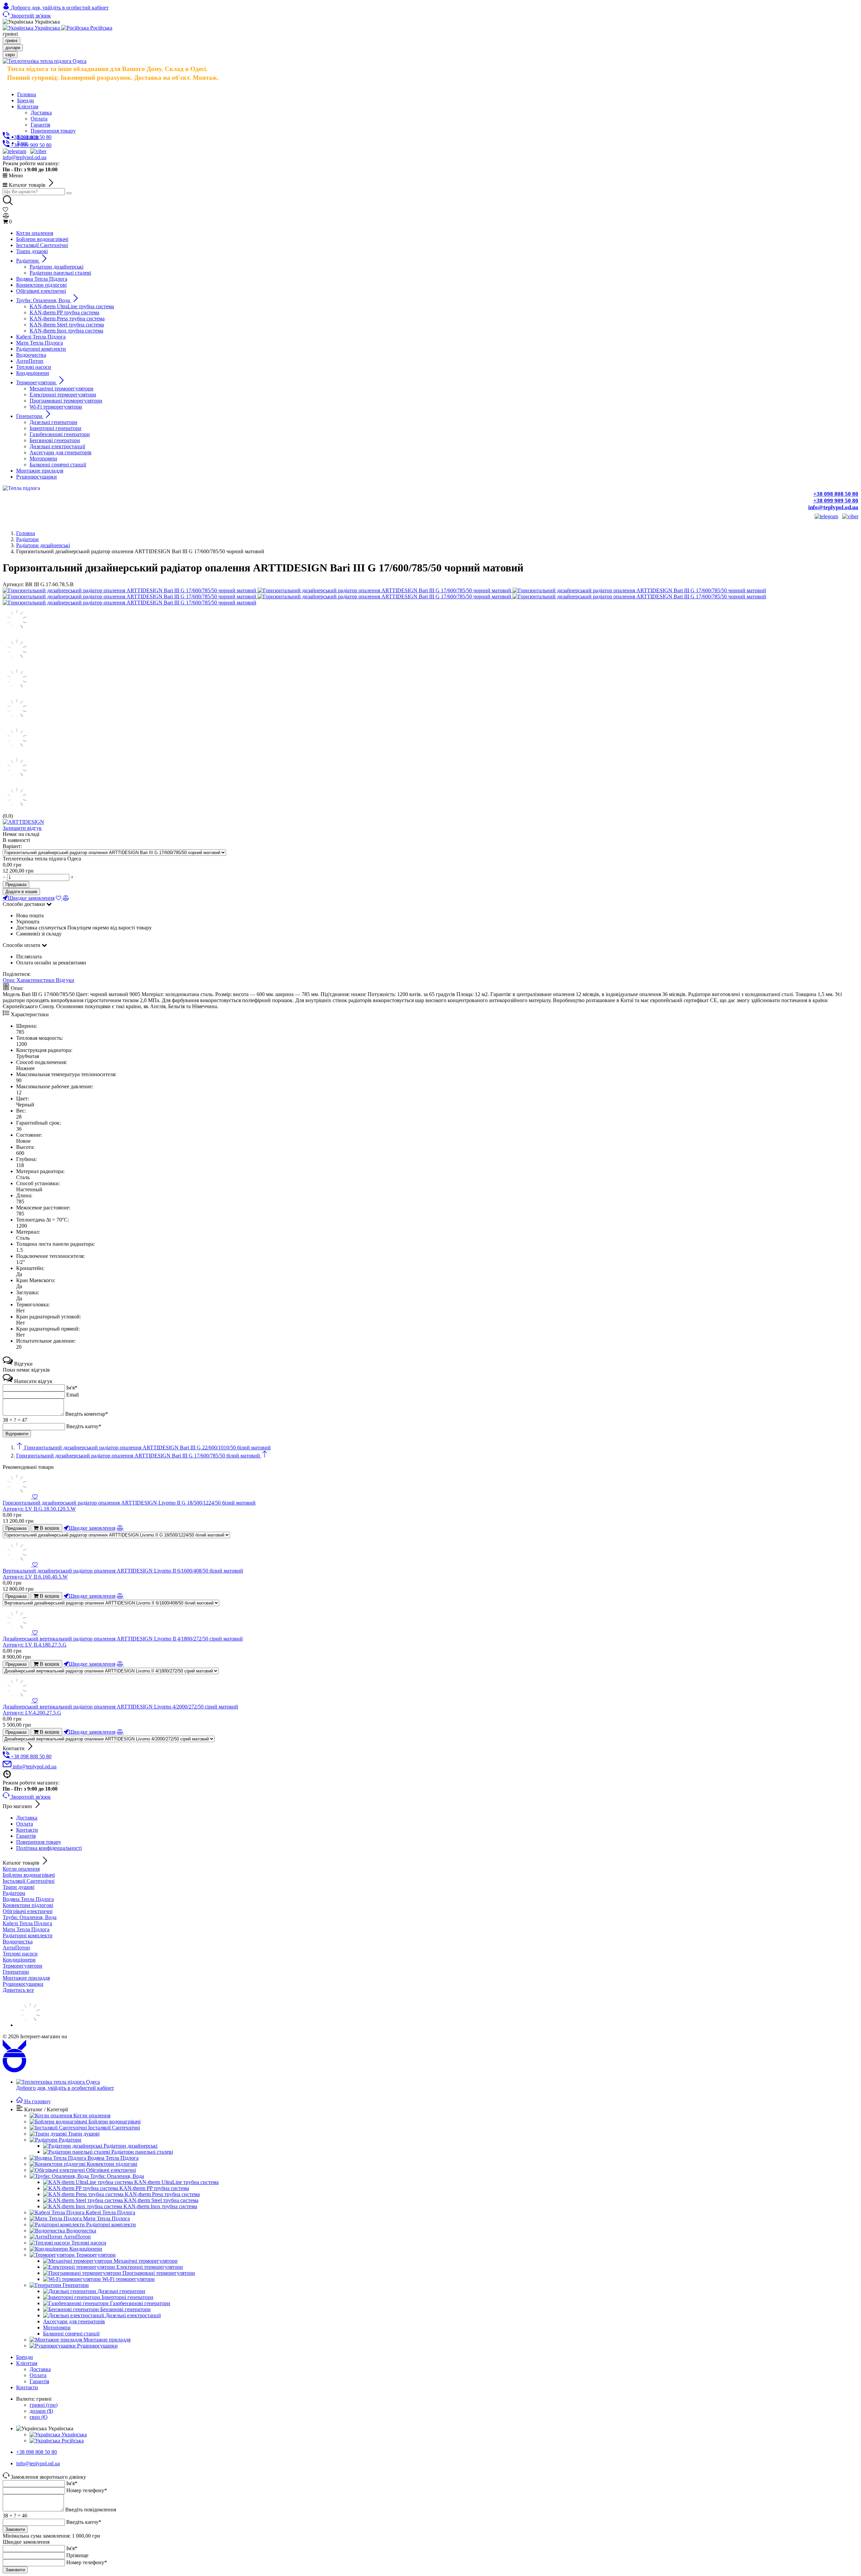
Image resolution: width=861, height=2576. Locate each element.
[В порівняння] (66, 898)
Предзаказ (16, 885)
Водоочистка (18, 1942)
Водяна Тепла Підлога (28, 1899)
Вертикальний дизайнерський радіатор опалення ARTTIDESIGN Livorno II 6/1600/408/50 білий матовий (123, 1574)
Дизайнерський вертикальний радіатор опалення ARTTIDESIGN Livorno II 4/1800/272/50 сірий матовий (123, 1642)
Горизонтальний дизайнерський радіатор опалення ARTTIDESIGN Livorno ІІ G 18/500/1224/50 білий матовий (129, 1506)
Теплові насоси (20, 1954)
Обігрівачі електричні (28, 1911)
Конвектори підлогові (28, 1905)
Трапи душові (18, 1887)
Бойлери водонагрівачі (29, 1875)
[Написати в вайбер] (38, 151)
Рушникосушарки (23, 1984)
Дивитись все (18, 1990)
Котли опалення (21, 1869)
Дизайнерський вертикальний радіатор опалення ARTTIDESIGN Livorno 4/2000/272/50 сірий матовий (120, 1710)
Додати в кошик (21, 892)
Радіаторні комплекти (28, 1935)
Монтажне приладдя (26, 1978)
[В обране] (59, 898)
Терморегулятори (23, 1966)
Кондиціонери (19, 1960)
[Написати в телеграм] (14, 151)
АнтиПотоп (16, 1948)
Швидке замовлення (31, 898)
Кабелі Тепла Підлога (27, 1923)
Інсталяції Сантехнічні (29, 1881)
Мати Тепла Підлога (26, 1929)
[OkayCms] (14, 2070)
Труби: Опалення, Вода (30, 1917)
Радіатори (14, 1893)
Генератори (16, 1972)
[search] (69, 193)
